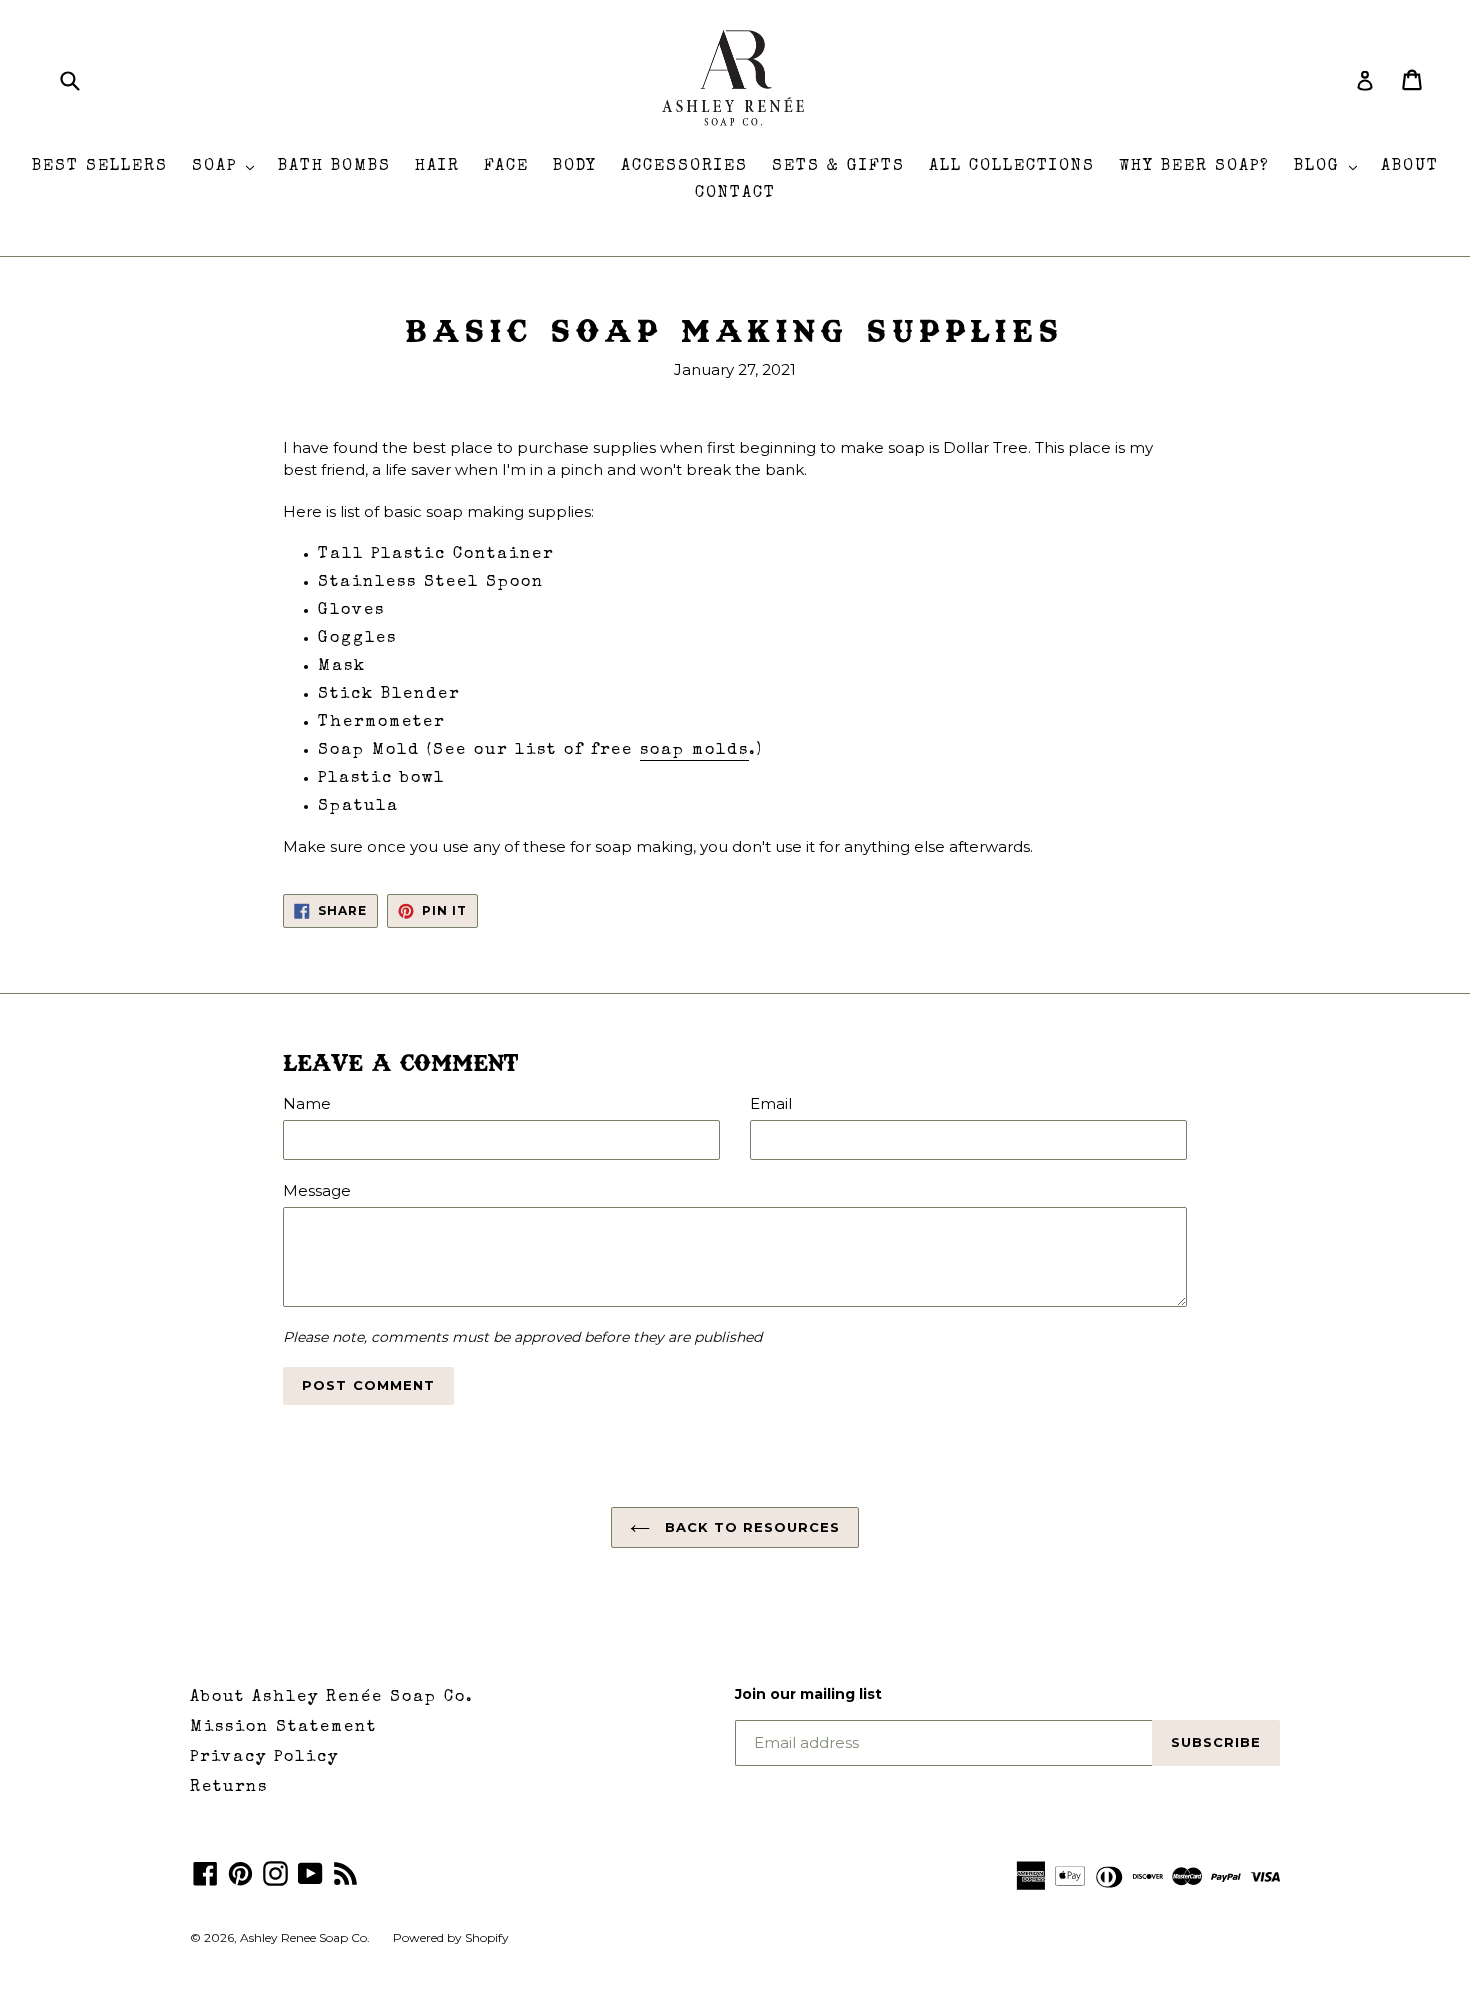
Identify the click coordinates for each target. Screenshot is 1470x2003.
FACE (506, 167)
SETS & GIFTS (838, 167)
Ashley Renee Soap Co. (306, 1937)
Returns (229, 1788)
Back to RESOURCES (750, 1527)
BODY (575, 167)
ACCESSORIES (684, 167)
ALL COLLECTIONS (1012, 167)
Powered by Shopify (451, 1937)
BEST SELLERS (100, 167)
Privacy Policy (264, 1758)
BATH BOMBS (334, 167)
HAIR (437, 167)
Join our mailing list (808, 1694)
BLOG (1330, 166)
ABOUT (1410, 167)
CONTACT (735, 194)
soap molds (694, 751)
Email (771, 1103)
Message (317, 1190)
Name (307, 1103)
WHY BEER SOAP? (1194, 167)
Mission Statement (283, 1728)
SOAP (228, 166)
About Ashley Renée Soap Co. (332, 1698)
